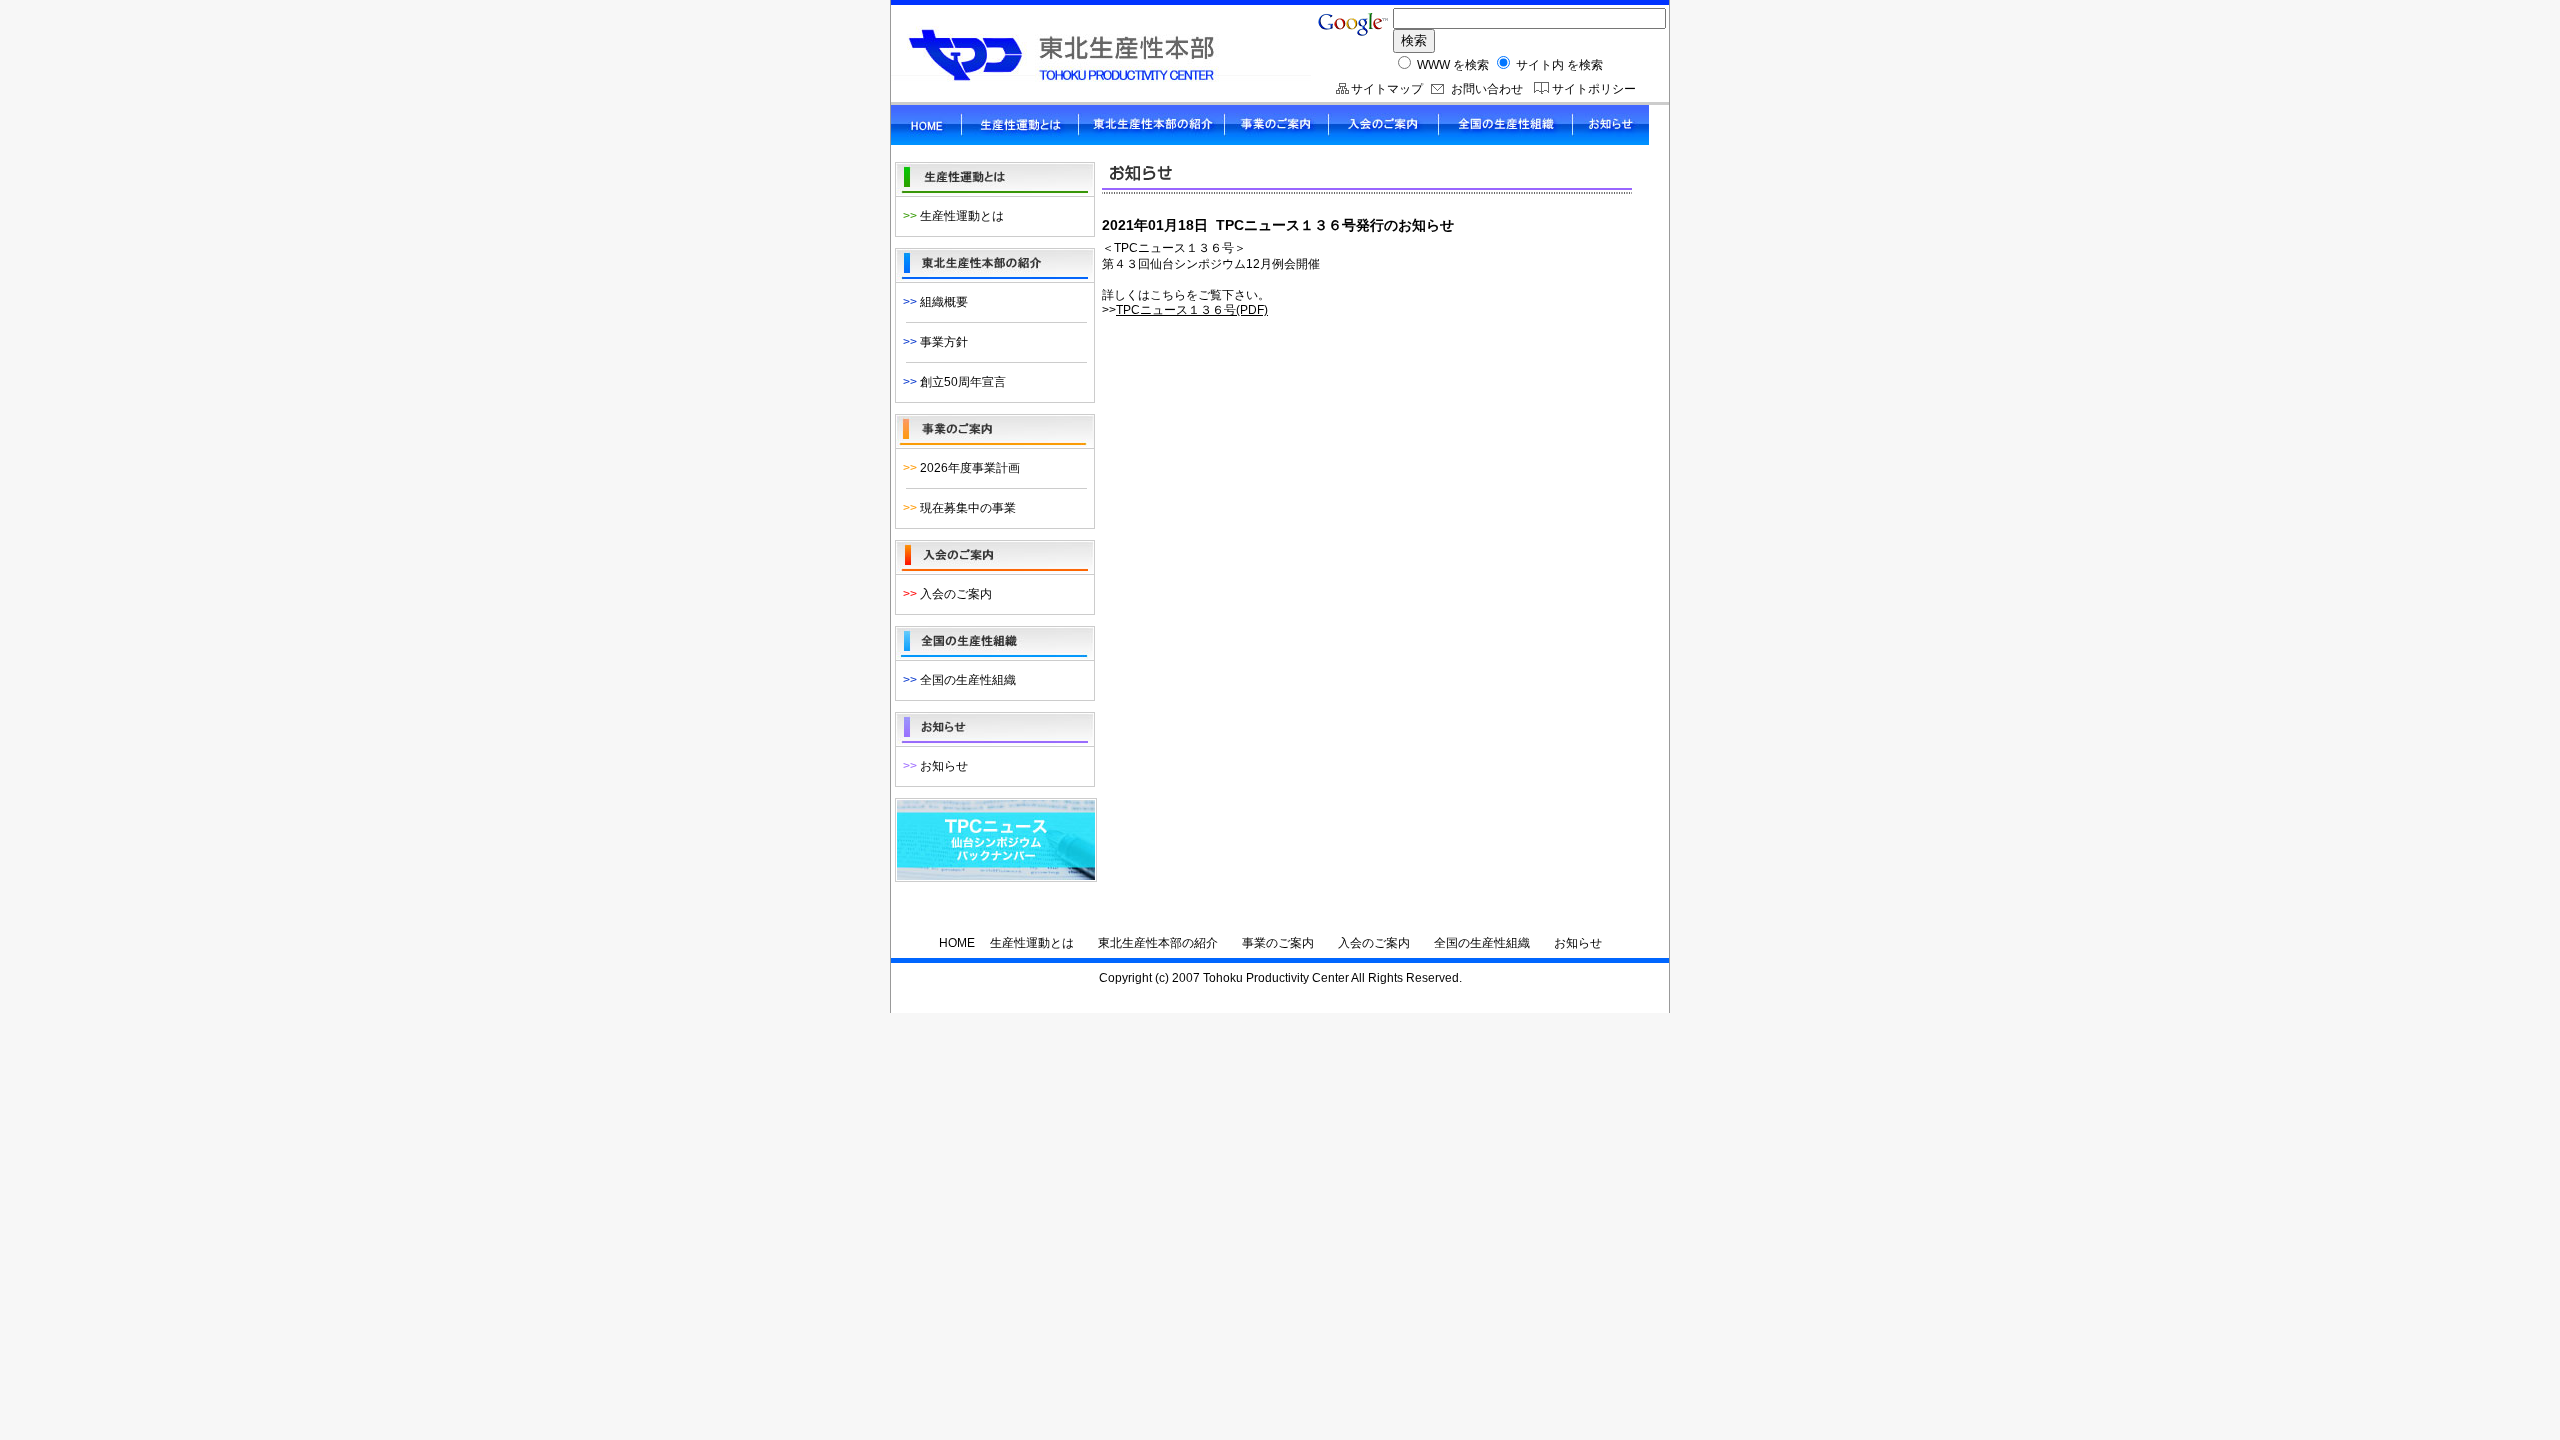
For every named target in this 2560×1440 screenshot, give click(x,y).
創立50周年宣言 (951, 382)
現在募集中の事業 (956, 508)
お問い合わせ (1487, 89)
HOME (957, 943)
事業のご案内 (1278, 943)
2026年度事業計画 (958, 468)
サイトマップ (1387, 89)
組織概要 (932, 302)
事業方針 (932, 342)
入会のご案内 (944, 594)
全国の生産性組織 (956, 680)
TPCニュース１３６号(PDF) (1192, 310)
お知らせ (932, 766)
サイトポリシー (1594, 89)
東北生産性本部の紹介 (1158, 943)
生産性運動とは (950, 216)
